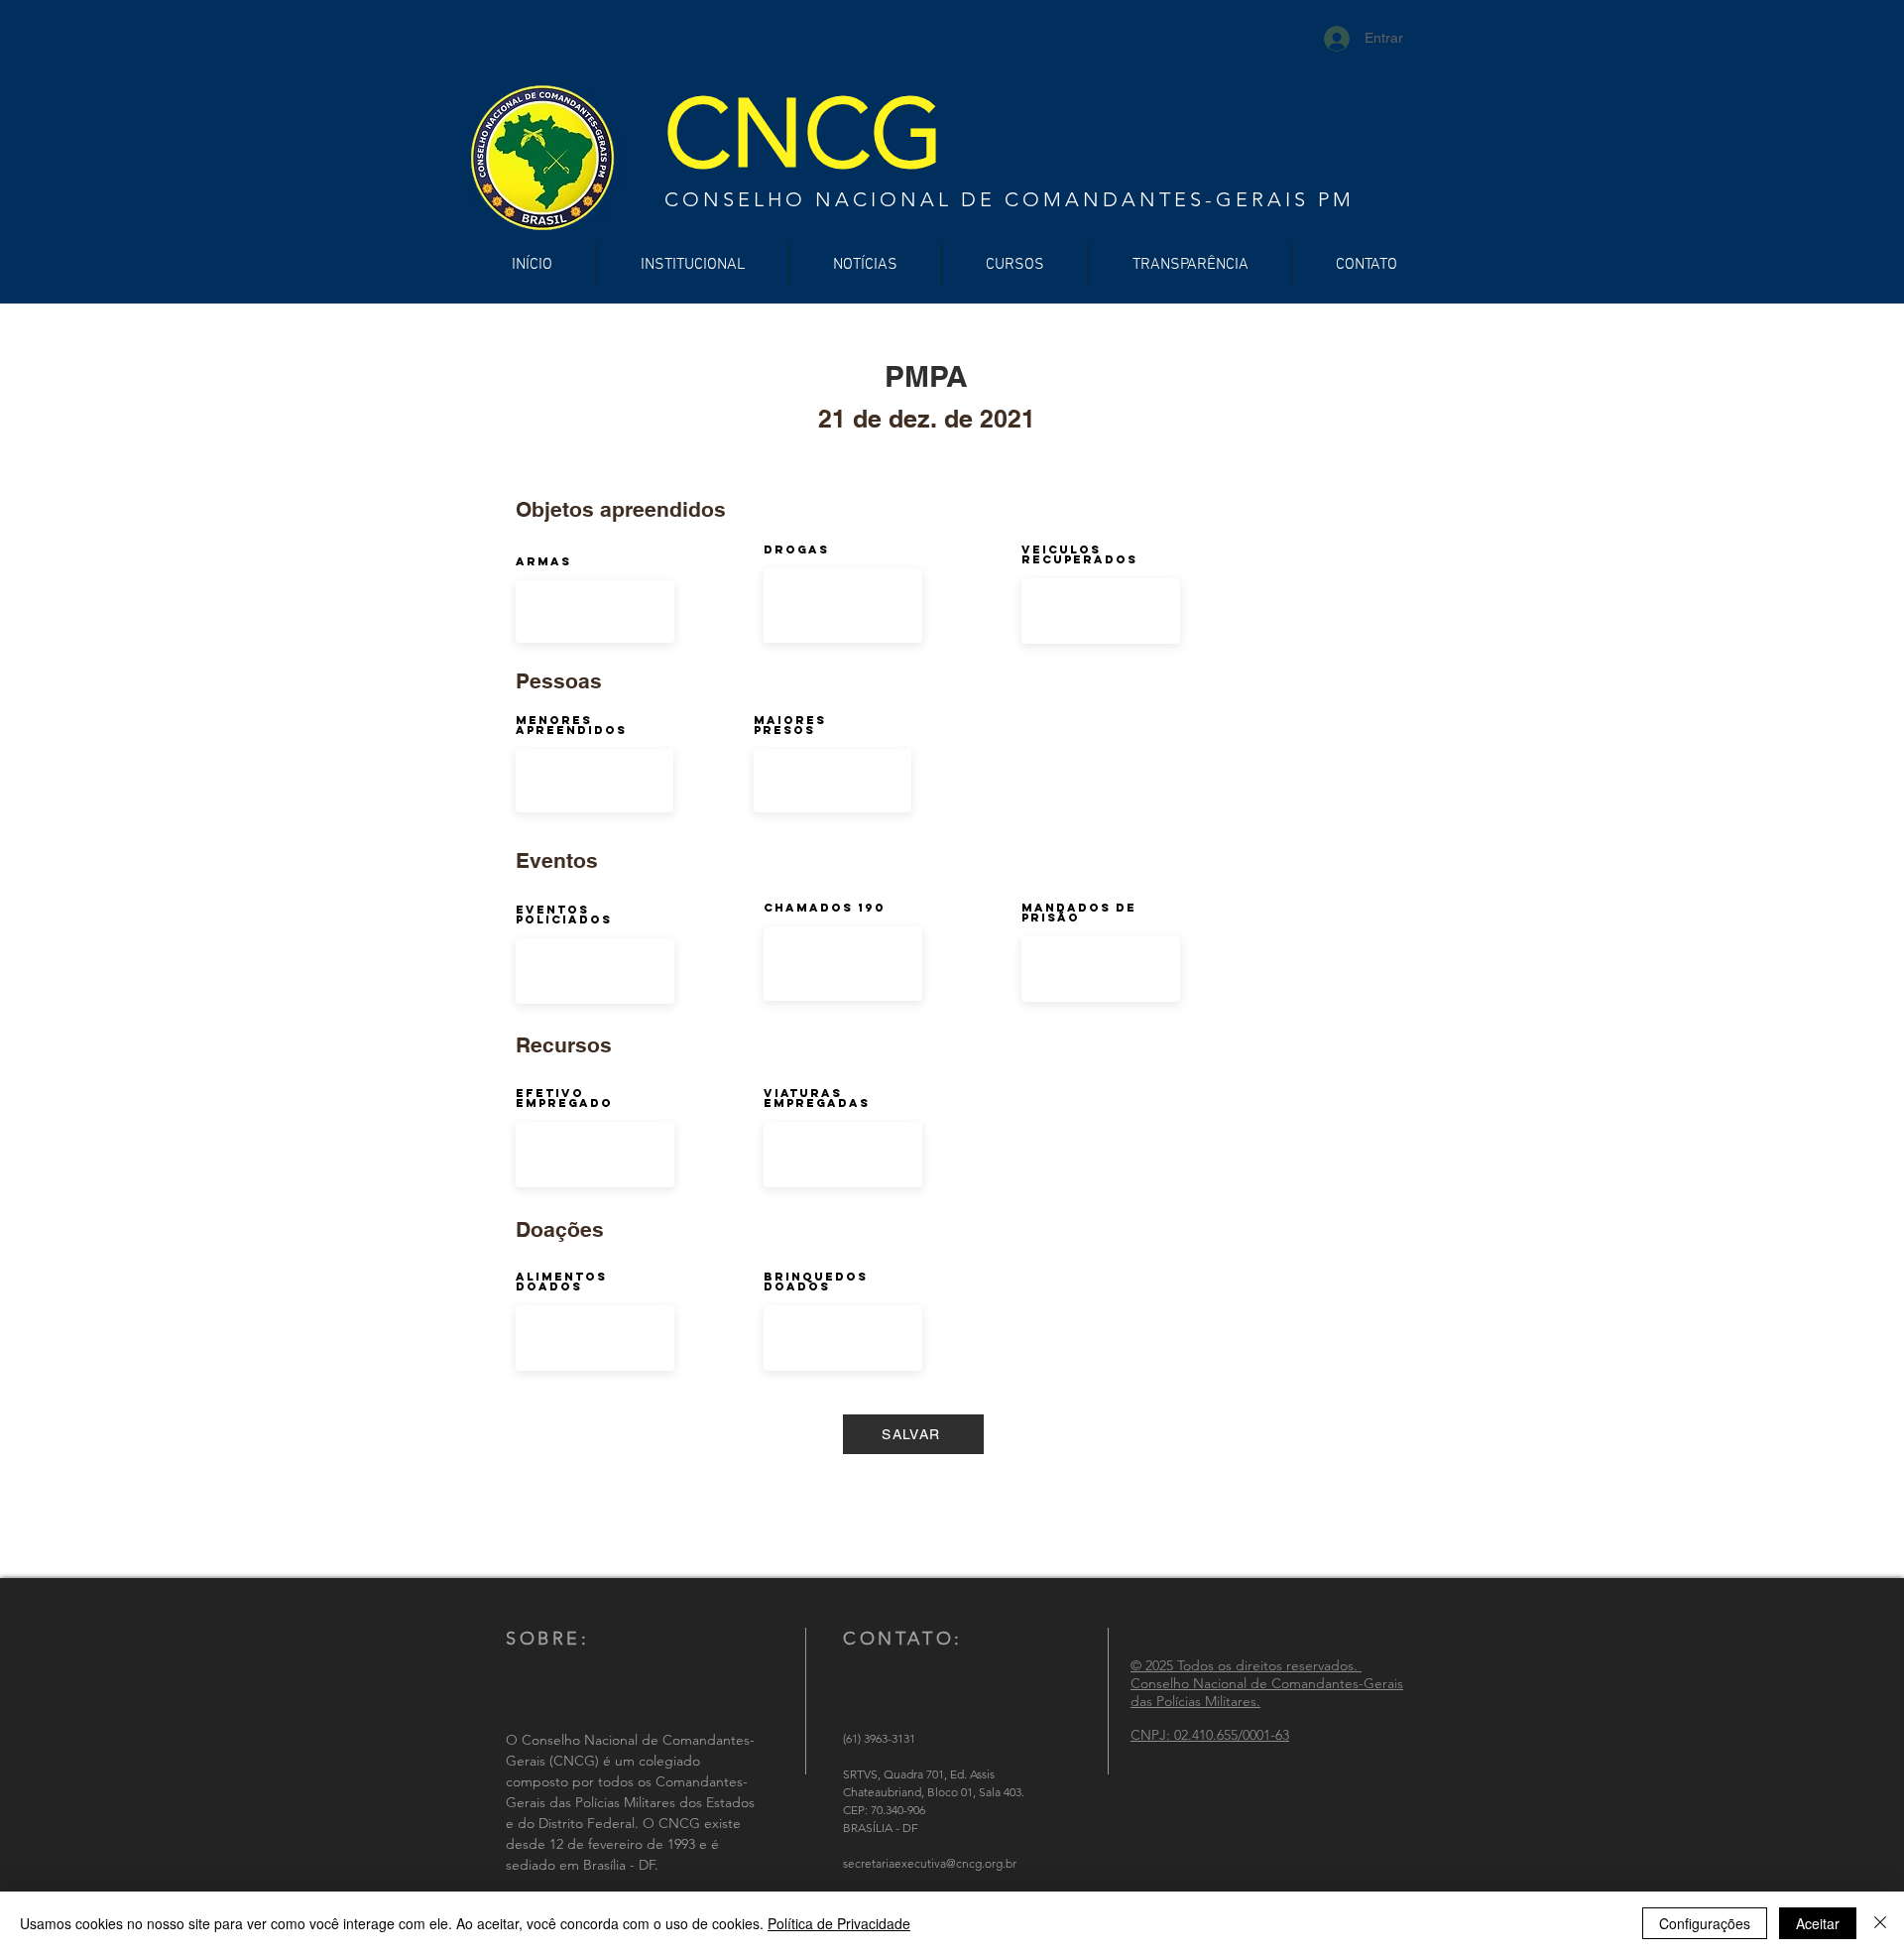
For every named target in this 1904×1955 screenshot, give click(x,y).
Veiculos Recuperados (1079, 554)
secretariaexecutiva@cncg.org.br (930, 1863)
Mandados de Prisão (1079, 913)
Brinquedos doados (816, 1282)
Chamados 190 (825, 908)
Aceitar (1818, 1923)
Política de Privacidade (839, 1923)
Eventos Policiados (564, 915)
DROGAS (796, 550)
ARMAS (543, 561)
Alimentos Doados (561, 1282)
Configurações (1705, 1923)
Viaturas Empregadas (817, 1098)
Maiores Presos (790, 725)
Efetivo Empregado (564, 1098)
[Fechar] (1880, 1923)
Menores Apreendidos (571, 725)
